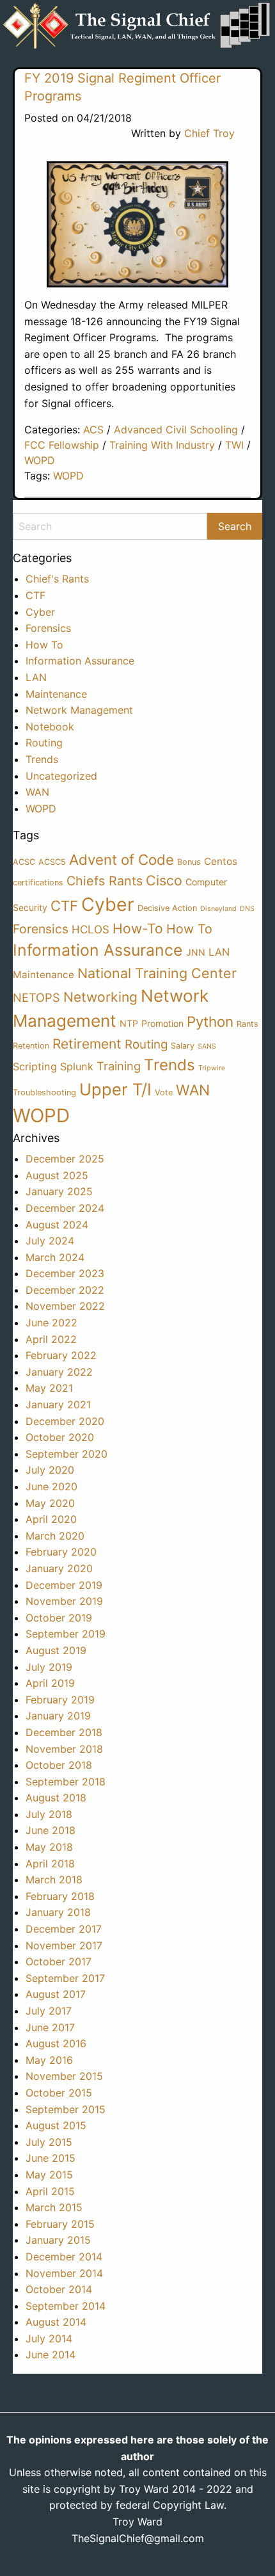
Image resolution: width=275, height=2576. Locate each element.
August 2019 (56, 1650)
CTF (35, 595)
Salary (183, 1046)
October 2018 (59, 1765)
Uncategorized (61, 776)
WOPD (40, 460)
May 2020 (50, 1503)
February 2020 (61, 1552)
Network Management (79, 710)
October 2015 (59, 2093)
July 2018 (49, 1814)
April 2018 (50, 1864)
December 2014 (64, 2257)
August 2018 (56, 1798)
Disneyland (218, 909)
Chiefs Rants (105, 881)
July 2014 (49, 2339)
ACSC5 (52, 862)
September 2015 (66, 2109)
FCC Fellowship (62, 445)
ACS (93, 430)
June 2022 (51, 1323)
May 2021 (49, 1388)
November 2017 (64, 1945)
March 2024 (55, 1257)
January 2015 (58, 2240)
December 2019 (64, 1585)
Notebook (50, 727)
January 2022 (59, 1372)
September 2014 (66, 2306)
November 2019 (64, 1601)
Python (210, 1021)
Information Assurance (80, 661)
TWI (234, 445)
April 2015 (50, 2191)
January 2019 (58, 1716)
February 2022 (61, 1355)
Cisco (164, 880)
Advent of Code (122, 859)
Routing (44, 743)
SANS (207, 1046)
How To (44, 645)
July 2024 (50, 1241)
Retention (31, 1046)
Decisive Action (167, 908)
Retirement (87, 1044)
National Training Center (157, 973)
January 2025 (59, 1191)
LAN (36, 677)
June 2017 (50, 2027)
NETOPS (36, 997)
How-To (138, 929)
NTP (129, 1023)
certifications (38, 882)
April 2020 (51, 1519)
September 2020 (67, 1454)
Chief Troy (209, 133)
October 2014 (59, 2289)
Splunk (77, 1067)
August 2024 (57, 1225)
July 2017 (49, 2011)
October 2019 (59, 1618)
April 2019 (50, 1683)
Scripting (35, 1067)
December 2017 (64, 1929)
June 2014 (51, 2355)
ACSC (24, 862)
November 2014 (64, 2273)
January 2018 (58, 1912)
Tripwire (212, 1068)
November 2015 (64, 2076)
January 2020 (59, 1568)
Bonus (189, 862)
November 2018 (64, 1749)
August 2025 (57, 1175)
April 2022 (51, 1339)
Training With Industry (162, 445)
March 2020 (55, 1536)
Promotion (162, 1023)
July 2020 (50, 1470)
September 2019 (66, 1634)
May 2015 (49, 2175)
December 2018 (64, 1732)
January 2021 (58, 1405)
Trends (42, 759)
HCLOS (90, 929)
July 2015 (49, 2142)
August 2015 (56, 2125)
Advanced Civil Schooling (176, 430)
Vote (164, 1092)
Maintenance (56, 694)
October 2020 (60, 1437)
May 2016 (49, 2060)
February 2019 (60, 1700)
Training (119, 1066)
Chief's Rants (57, 579)
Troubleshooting (44, 1092)
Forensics (48, 628)
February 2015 (60, 2224)
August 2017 (56, 1994)
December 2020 (65, 1421)
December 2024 (65, 1208)
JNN (196, 952)
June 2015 (51, 2158)
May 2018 (49, 1847)
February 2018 (60, 1896)
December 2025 (65, 1159)
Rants (247, 1024)
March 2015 (54, 2207)
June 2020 (51, 1486)
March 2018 (54, 1880)
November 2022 (65, 1306)
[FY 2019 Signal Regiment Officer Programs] (137, 224)
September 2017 (65, 1978)
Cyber (40, 612)
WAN (37, 792)
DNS (247, 909)
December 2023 (65, 1273)
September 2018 (66, 1782)
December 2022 (65, 1290)
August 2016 (56, 2043)
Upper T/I (115, 1089)
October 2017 (59, 1961)
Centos (221, 861)
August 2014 (56, 2322)
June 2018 (51, 1830)
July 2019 (49, 1667)
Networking (100, 997)
